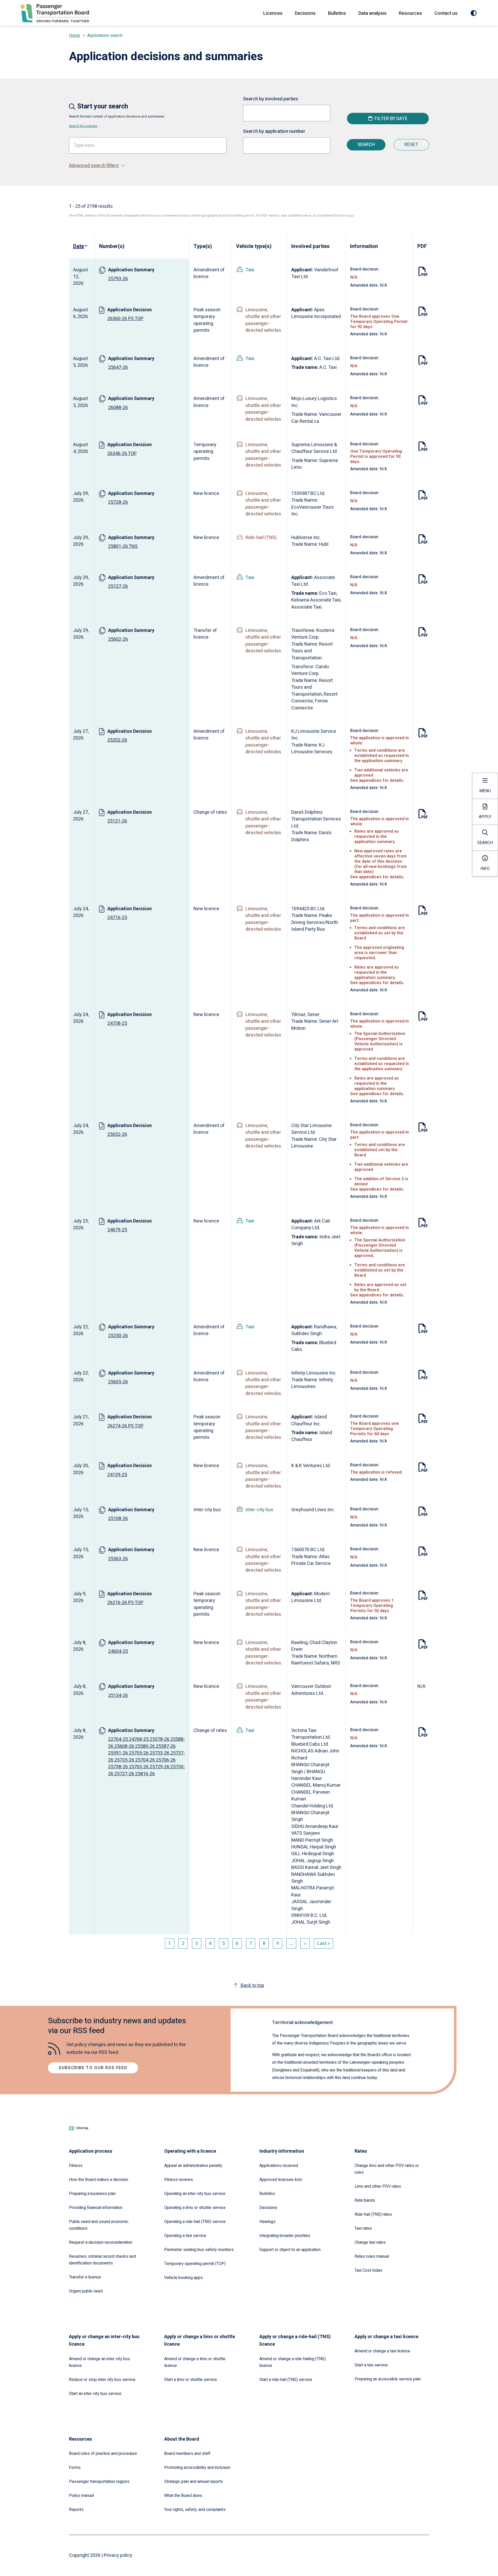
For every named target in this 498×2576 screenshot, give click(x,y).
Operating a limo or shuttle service (195, 2208)
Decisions (305, 13)
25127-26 (118, 586)
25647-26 (118, 367)
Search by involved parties (271, 99)
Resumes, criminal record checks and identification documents (102, 2260)
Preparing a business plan (92, 2194)
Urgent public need (86, 2291)
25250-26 (118, 1336)
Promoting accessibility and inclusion (197, 2468)
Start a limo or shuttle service (191, 2380)
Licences (273, 13)
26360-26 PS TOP (125, 319)
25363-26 (118, 1559)
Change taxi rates (370, 2242)
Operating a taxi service (185, 2236)
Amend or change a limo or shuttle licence (195, 2362)
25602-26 (118, 639)
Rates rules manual (372, 2256)
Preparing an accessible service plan (388, 2379)
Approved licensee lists (281, 2180)
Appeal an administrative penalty (193, 2166)
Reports (76, 2510)
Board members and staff (187, 2454)
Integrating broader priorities (285, 2236)
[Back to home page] (55, 13)
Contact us (446, 13)
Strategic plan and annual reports (194, 2482)
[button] (249, 166)
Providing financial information (96, 2208)
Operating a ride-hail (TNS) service (195, 2222)
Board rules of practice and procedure (103, 2454)
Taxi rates (363, 2228)
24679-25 (117, 1230)
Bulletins (337, 13)
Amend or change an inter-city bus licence (99, 2362)
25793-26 (118, 279)
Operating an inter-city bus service (195, 2194)
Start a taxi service (371, 2365)
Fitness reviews (179, 2180)
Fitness (76, 2166)
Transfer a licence (85, 2277)
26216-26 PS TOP (125, 1603)
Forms (75, 2468)
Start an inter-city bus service (95, 2394)
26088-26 (118, 408)
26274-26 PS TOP (125, 1426)
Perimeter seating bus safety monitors (199, 2250)
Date (81, 246)
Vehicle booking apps (184, 2278)
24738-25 (117, 1023)
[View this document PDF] (423, 273)
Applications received (279, 2166)
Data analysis (372, 13)
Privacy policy (118, 2555)
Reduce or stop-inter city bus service (102, 2380)
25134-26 (118, 1696)
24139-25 (117, 1475)
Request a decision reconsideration (101, 2242)
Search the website (83, 126)
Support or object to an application (290, 2250)
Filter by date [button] (391, 119)
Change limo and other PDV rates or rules (387, 2169)
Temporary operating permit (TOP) (195, 2264)
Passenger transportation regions (99, 2482)
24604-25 (118, 1651)
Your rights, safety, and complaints (195, 2510)
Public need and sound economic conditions (99, 2225)
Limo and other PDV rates (378, 2186)
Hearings (267, 2222)
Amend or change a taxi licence (382, 2351)
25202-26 (117, 740)
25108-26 (118, 1519)
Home (74, 36)
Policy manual (81, 2496)
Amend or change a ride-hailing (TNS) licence (293, 2362)
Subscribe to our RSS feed (93, 2068)
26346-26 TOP (122, 454)
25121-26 (117, 821)
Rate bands (365, 2200)
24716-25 (117, 918)
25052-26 (117, 1134)
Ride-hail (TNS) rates (373, 2214)
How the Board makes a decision (99, 2180)
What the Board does (183, 2496)
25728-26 (118, 502)
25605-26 (118, 1382)
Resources (410, 13)
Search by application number (274, 131)
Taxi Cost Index (368, 2270)
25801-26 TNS (123, 546)
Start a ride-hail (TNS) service (286, 2380)
